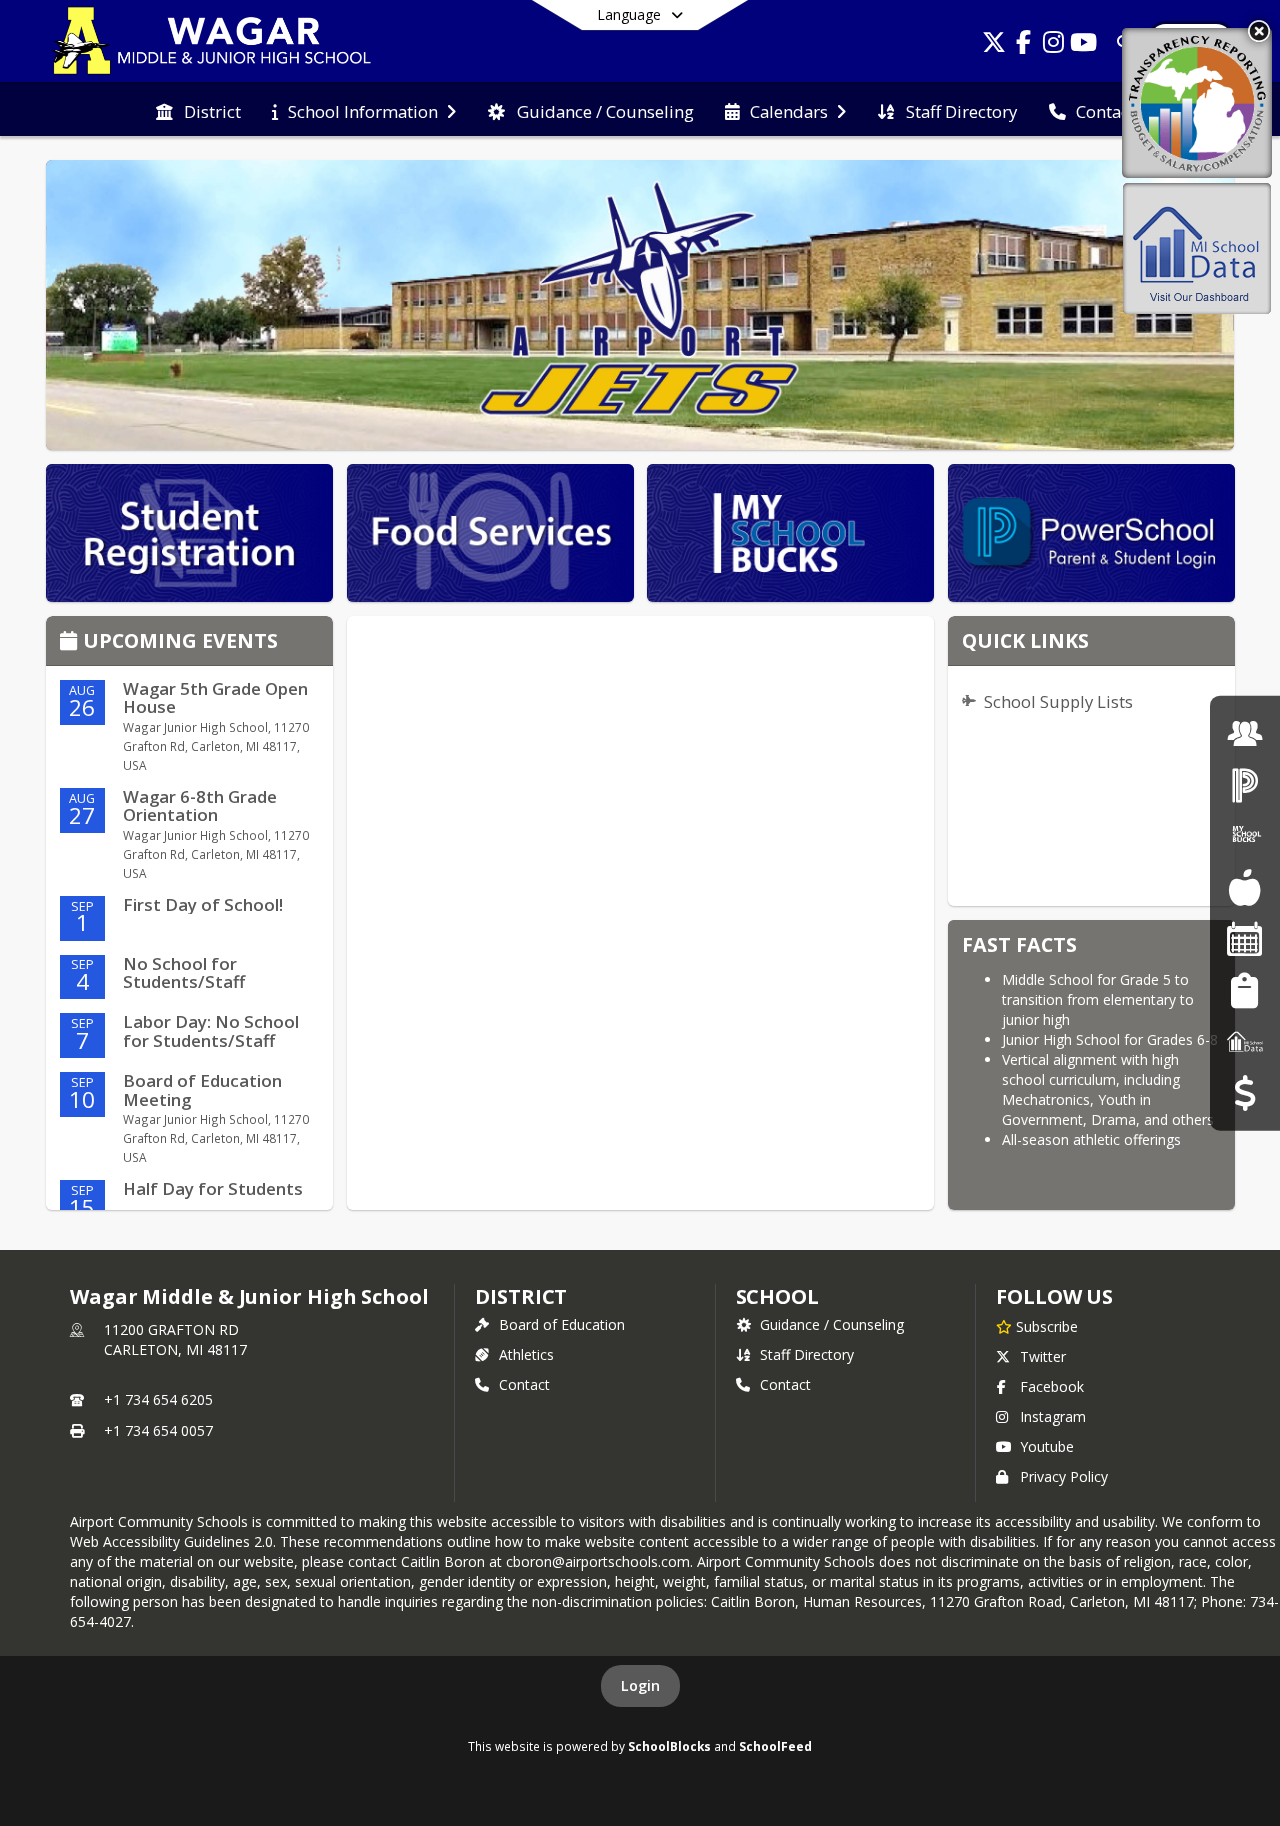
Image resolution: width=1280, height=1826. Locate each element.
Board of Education (562, 1324)
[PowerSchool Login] (1245, 784)
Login (640, 1685)
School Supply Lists (1058, 701)
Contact (524, 1384)
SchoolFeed (775, 1746)
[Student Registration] (1244, 989)
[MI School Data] (1245, 1041)
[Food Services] (1244, 887)
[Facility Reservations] (1245, 938)
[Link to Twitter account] (994, 45)
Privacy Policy (1064, 1476)
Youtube (1047, 1446)
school (777, 1296)
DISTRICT (521, 1296)
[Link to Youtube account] (1084, 45)
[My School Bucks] (1245, 835)
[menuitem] (198, 110)
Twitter (1043, 1356)
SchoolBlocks (669, 1746)
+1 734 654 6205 (158, 1399)
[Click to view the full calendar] (71, 642)
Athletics (526, 1354)
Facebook (1052, 1386)
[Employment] (1245, 732)
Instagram (1053, 1416)
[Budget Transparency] (1244, 1092)
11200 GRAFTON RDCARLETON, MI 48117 (175, 1339)
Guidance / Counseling (832, 1324)
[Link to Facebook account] (1024, 45)
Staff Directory (807, 1354)
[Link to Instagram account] (1054, 45)
